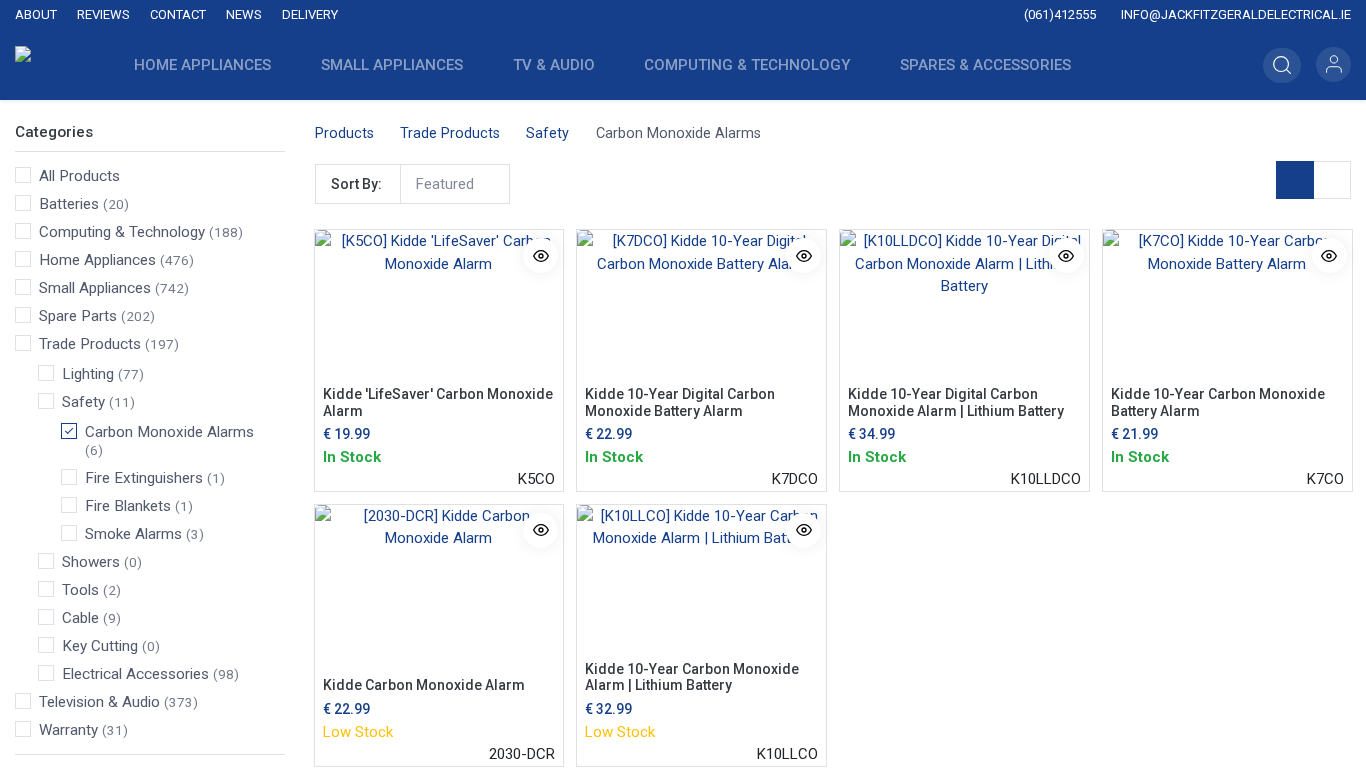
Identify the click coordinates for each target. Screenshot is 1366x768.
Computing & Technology (122, 232)
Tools (80, 590)
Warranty (68, 730)
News (244, 14)
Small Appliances (95, 288)
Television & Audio (99, 702)
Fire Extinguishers (144, 478)
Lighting (88, 374)
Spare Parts (78, 316)
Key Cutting (100, 646)
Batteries (69, 204)
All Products (79, 176)
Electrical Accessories (135, 674)
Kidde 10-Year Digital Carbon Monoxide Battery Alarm (680, 402)
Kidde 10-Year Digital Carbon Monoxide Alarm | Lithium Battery (956, 402)
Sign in (1333, 64)
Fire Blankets (128, 506)
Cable (80, 618)
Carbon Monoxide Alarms (169, 432)
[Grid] (1295, 180)
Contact (178, 14)
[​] (556, 15)
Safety (83, 402)
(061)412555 (1058, 14)
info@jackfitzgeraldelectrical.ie (1234, 14)
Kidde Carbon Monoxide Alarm (424, 685)
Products (344, 133)
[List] (1332, 180)
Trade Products (90, 344)
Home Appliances (97, 260)
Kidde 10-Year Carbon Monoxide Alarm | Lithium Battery (692, 677)
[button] (1282, 65)
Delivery (310, 14)
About (36, 14)
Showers (91, 562)
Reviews (103, 14)
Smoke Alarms (133, 534)
